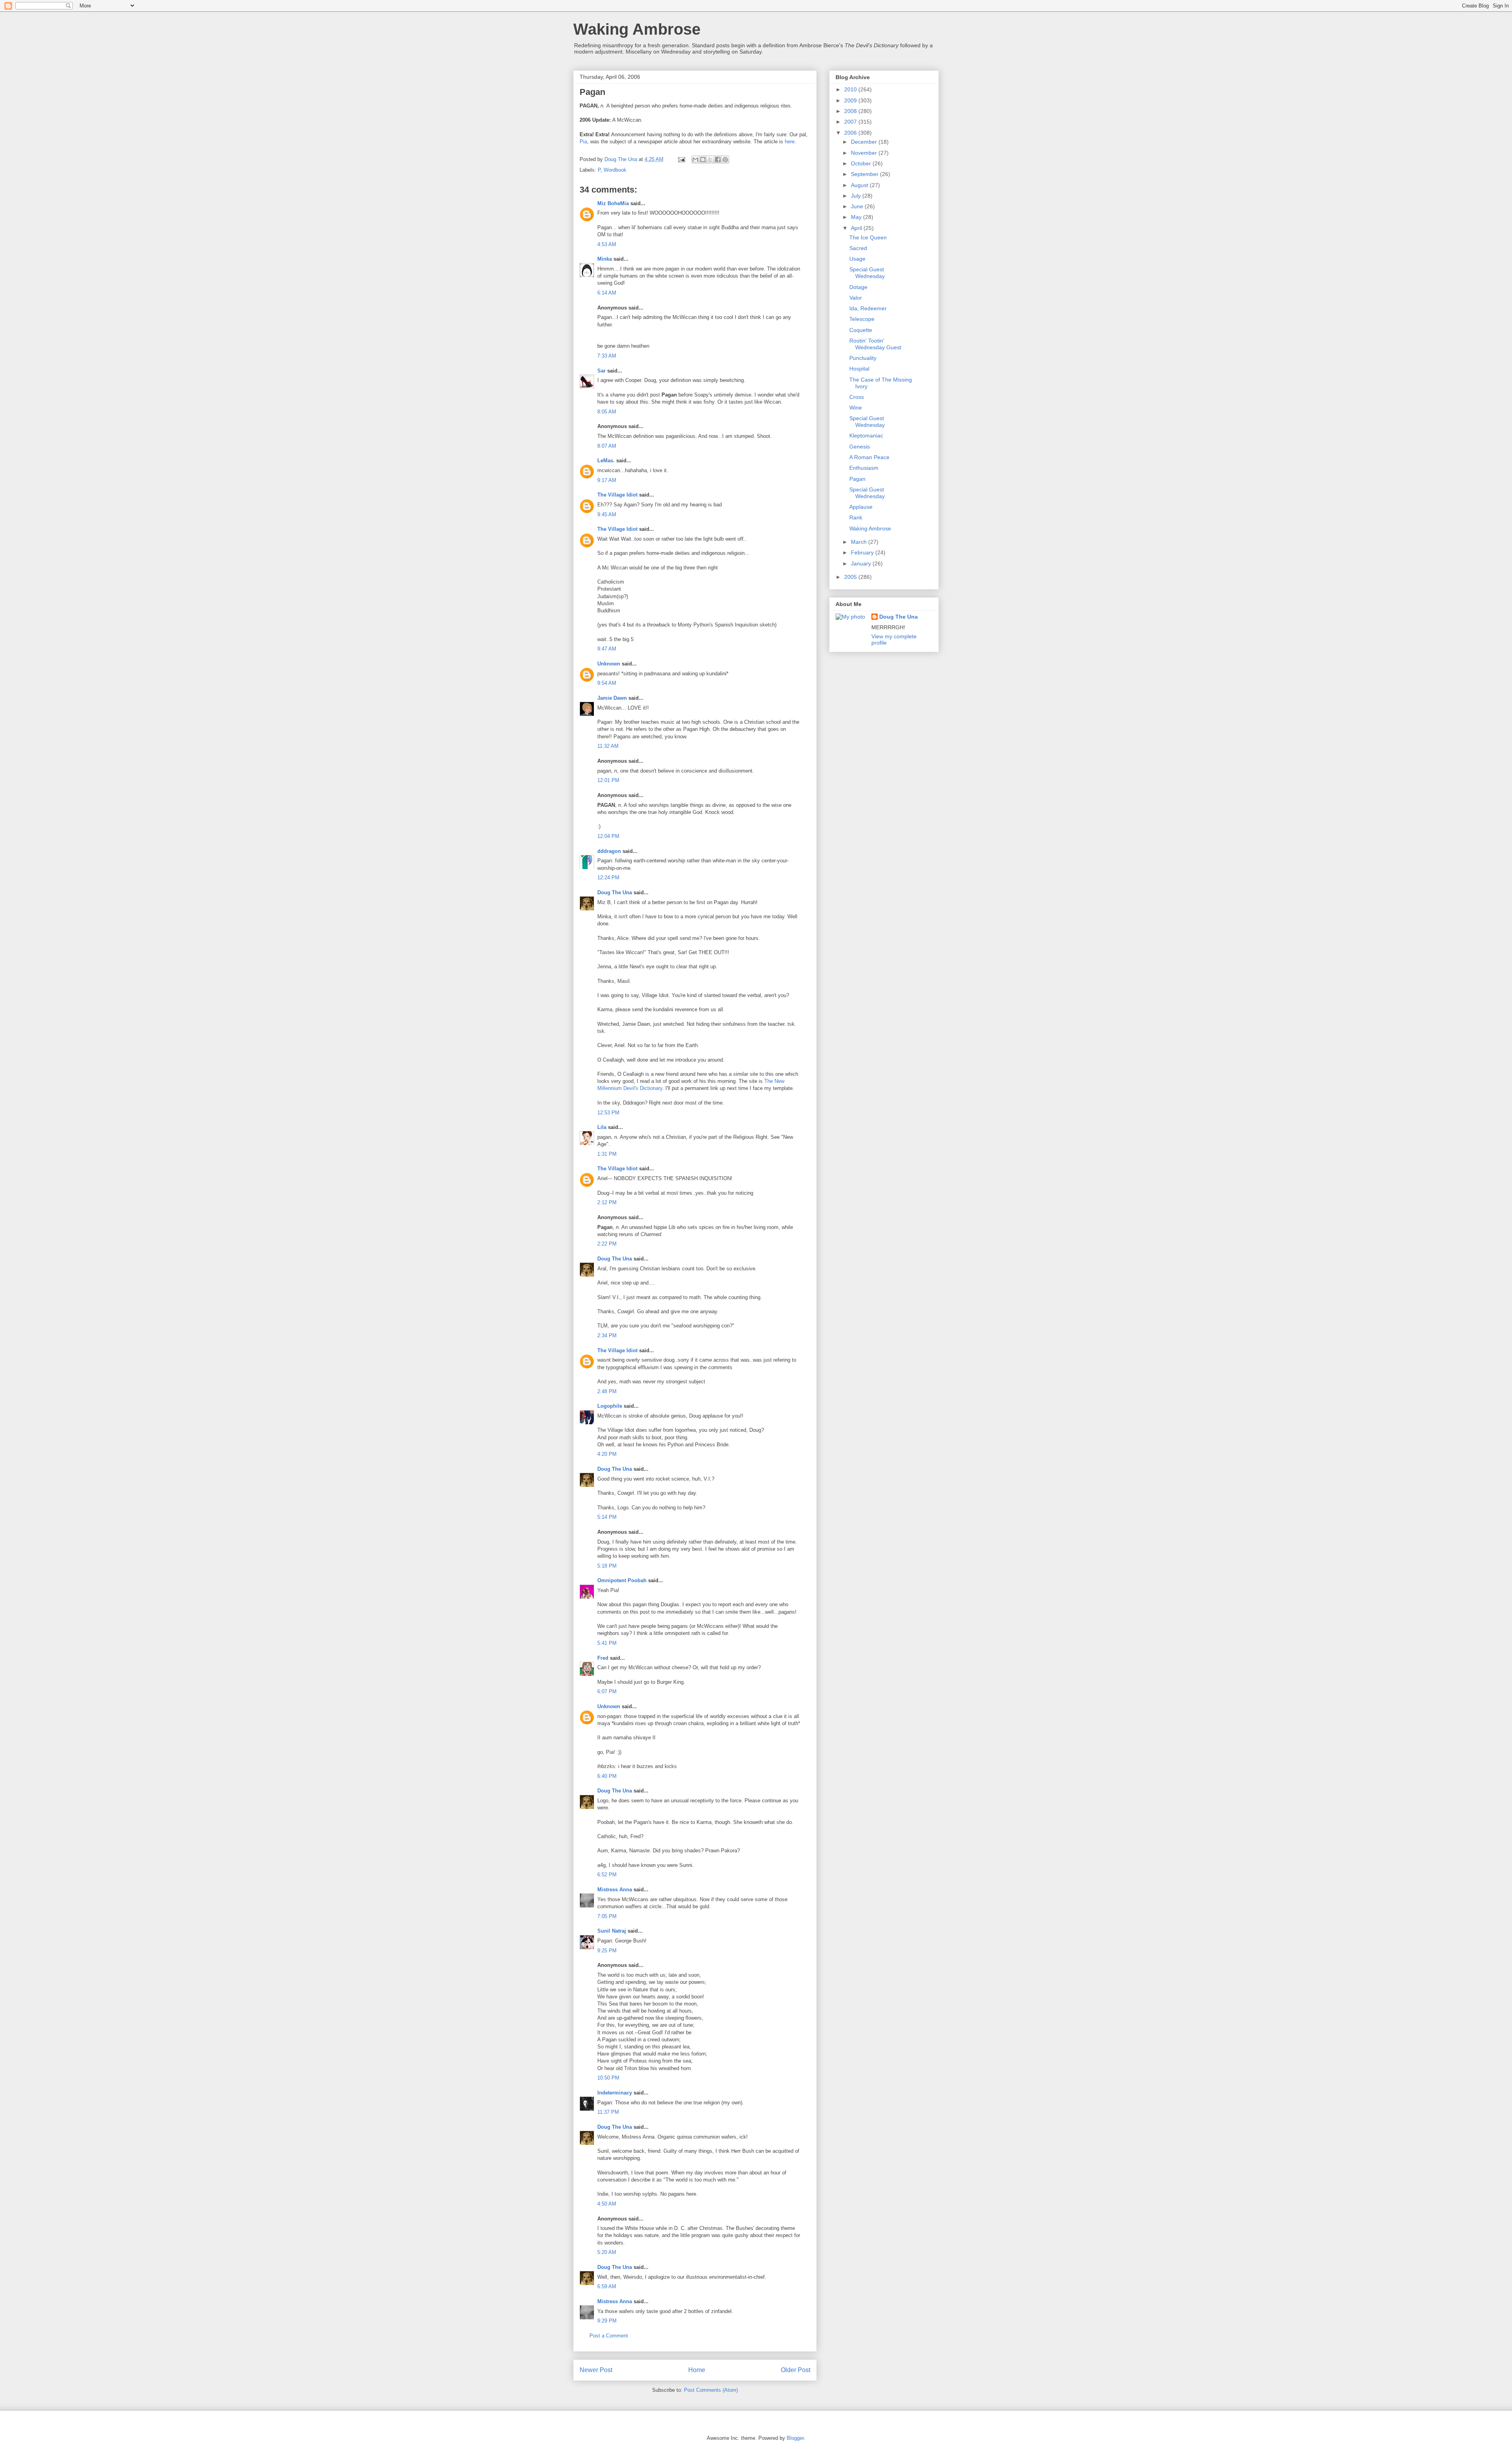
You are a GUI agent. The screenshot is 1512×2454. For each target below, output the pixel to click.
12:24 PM (608, 878)
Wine (856, 408)
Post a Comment (609, 2336)
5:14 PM (607, 1517)
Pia (583, 142)
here (790, 142)
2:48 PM (607, 1391)
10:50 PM (608, 2078)
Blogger (795, 2438)
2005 (851, 577)
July (857, 196)
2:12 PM (607, 1202)
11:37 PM (608, 2112)
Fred (603, 1658)
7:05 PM (607, 1916)
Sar (601, 371)
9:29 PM (607, 2321)
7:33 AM (607, 356)
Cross (857, 397)
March (860, 542)
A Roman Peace (869, 457)
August (860, 185)
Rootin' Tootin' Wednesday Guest (875, 344)
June (858, 206)
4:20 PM (607, 1454)
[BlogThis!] (703, 159)
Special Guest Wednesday (867, 273)
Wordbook (615, 170)
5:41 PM (607, 1643)
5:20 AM (607, 2252)
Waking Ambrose (637, 29)
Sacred (858, 248)
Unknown (609, 664)
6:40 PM (607, 1776)
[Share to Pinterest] (725, 159)
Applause (861, 507)
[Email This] (695, 159)
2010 (851, 89)
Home (697, 2370)
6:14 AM (607, 293)
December (865, 142)
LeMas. (606, 461)
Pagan (857, 479)
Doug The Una (615, 892)
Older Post (796, 2370)
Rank (856, 517)
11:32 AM (608, 746)
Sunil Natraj (612, 1931)
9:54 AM (607, 683)
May (857, 217)
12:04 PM (608, 836)
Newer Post (596, 2370)
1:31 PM (607, 1154)
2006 (851, 133)
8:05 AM (607, 412)
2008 (851, 111)
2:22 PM (607, 1244)
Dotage (858, 287)
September (865, 174)
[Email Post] (681, 159)
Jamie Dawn (612, 698)
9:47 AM (607, 649)
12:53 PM (608, 1113)
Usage (857, 259)
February (863, 552)
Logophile (610, 1406)
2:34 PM (607, 1335)
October (862, 163)
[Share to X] (710, 159)
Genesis (860, 447)
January (862, 563)
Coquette (861, 330)
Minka (605, 259)
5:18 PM (607, 1566)
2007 (851, 122)
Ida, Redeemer (868, 308)
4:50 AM (607, 2204)
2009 (851, 100)
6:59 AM (607, 2286)
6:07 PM (607, 1691)
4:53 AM (607, 244)
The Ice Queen (868, 237)
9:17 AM (607, 480)
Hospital (859, 369)
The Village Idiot (617, 495)
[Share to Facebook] (718, 159)
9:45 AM (607, 514)
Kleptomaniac (866, 436)
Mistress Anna (615, 1890)
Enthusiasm (864, 468)
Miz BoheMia (613, 203)
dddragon (609, 851)
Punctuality (863, 358)
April (857, 228)
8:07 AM (607, 446)
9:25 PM (607, 1951)
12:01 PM (608, 780)
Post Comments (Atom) (711, 2390)
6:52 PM (607, 1875)
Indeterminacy (615, 2093)
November (865, 153)
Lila (602, 1127)
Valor (856, 298)
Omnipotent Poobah (622, 1580)
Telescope (862, 319)
